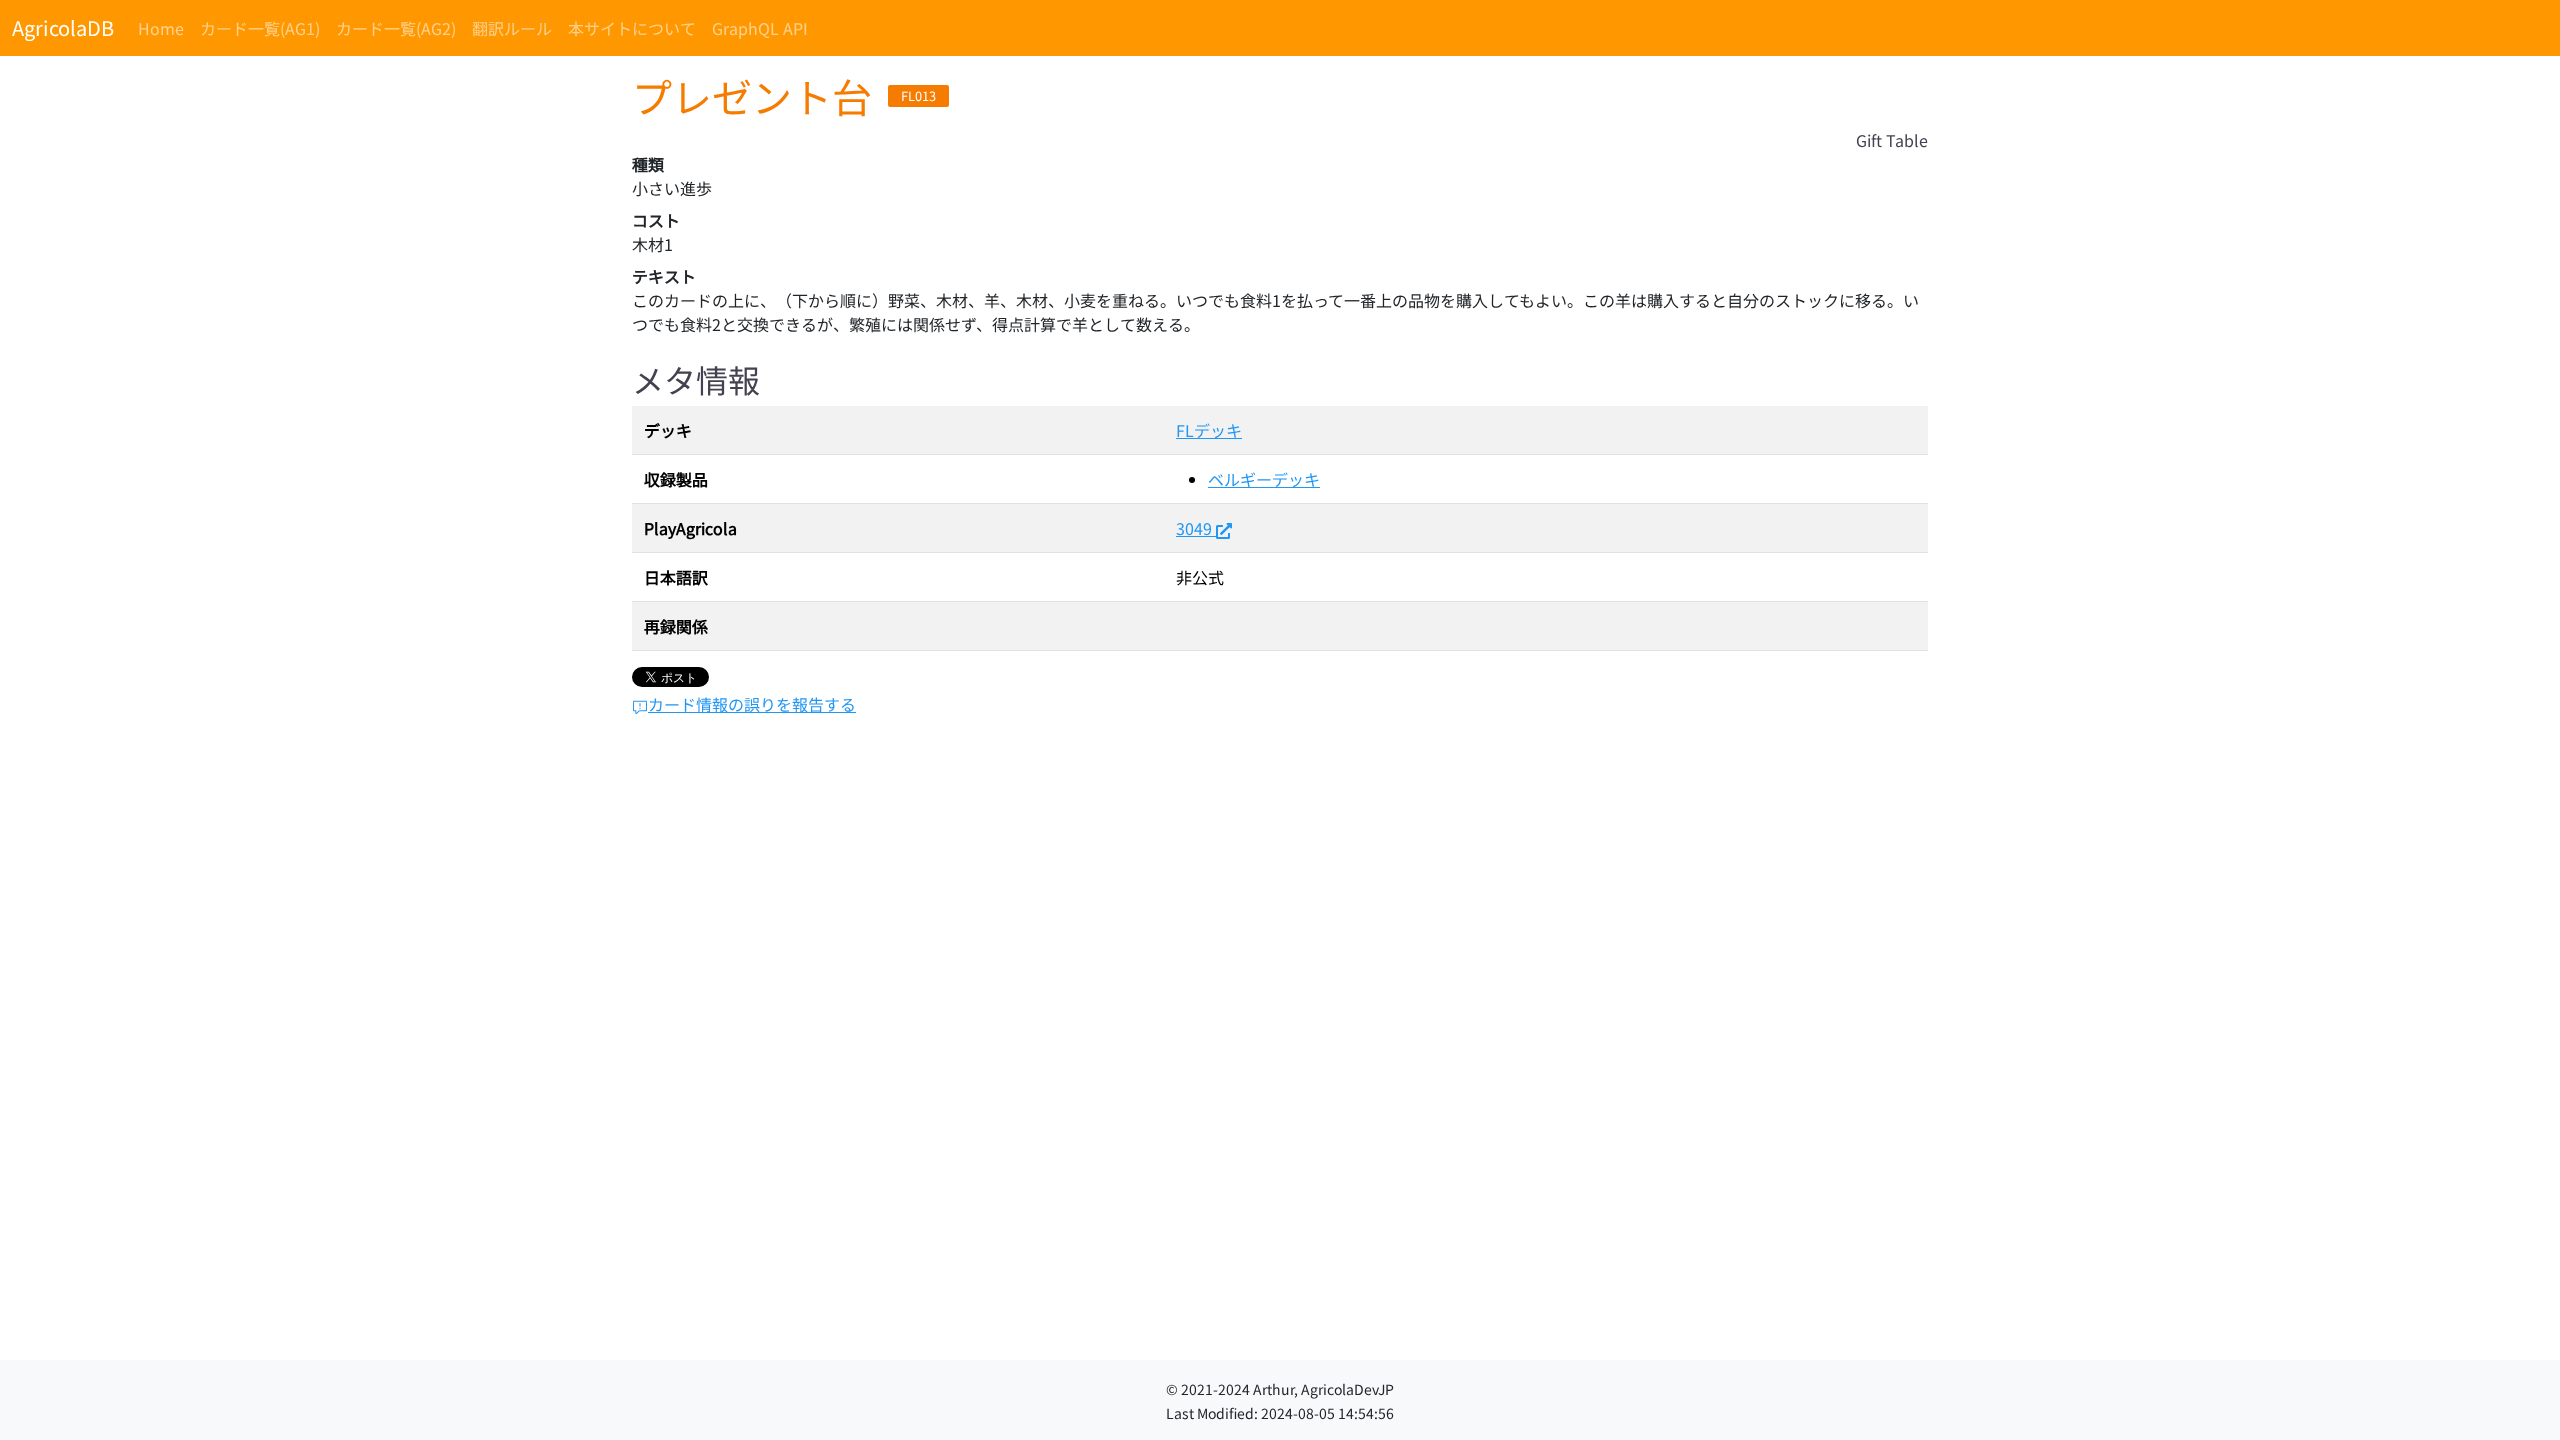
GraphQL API (760, 28)
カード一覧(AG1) (260, 28)
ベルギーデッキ (1264, 479)
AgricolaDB (63, 27)
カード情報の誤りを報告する (752, 704)
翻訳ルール (512, 28)
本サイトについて (632, 28)
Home (161, 28)
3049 (1194, 528)
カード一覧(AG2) (396, 28)
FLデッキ (1209, 430)
